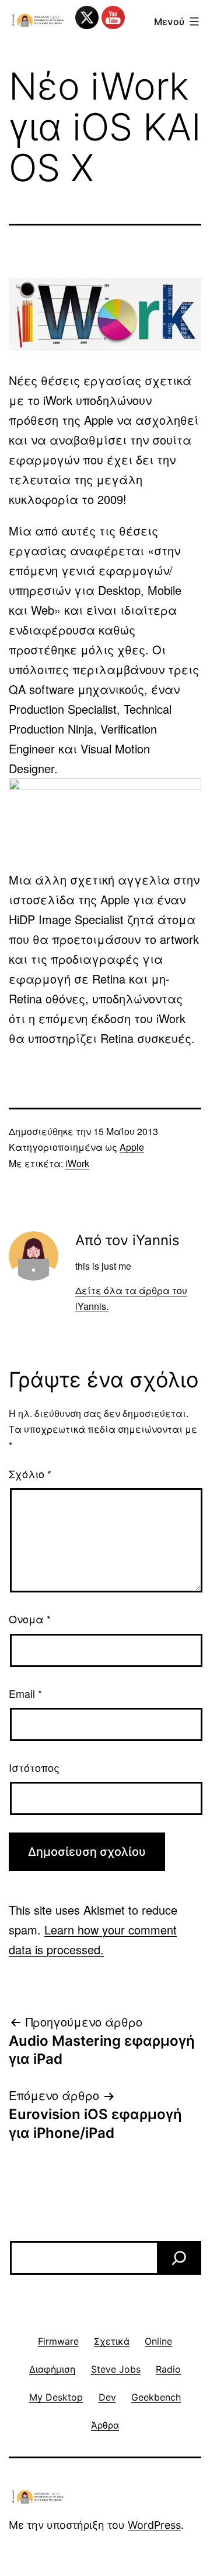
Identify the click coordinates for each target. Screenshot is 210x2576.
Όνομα (30, 1619)
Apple (132, 1147)
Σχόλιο (30, 1474)
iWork (77, 1163)
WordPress (154, 2525)
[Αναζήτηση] (179, 2258)
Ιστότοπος (34, 1767)
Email (25, 1693)
